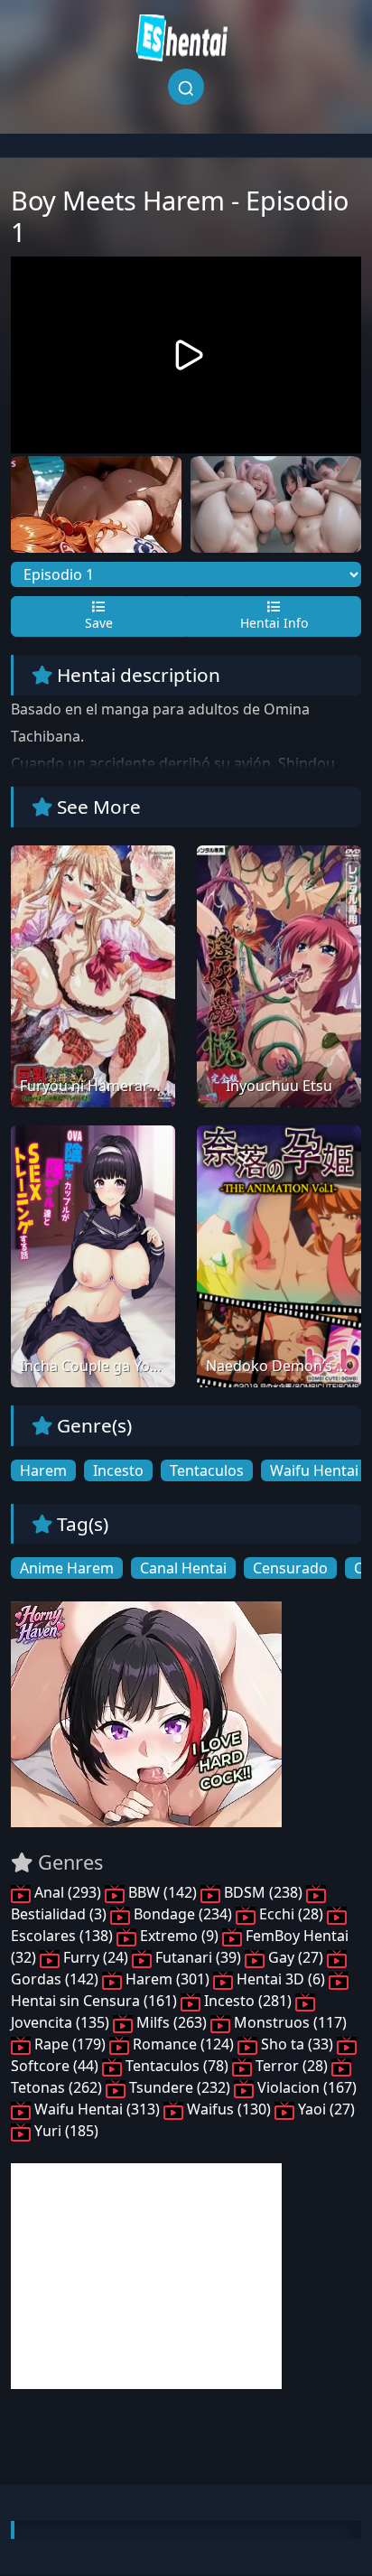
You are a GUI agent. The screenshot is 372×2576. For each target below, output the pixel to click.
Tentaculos (207, 1470)
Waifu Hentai (314, 1470)
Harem (43, 1470)
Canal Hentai (183, 1568)
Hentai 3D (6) (281, 1979)
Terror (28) (292, 2066)
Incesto (118, 1470)
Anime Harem (67, 1568)
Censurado (290, 1568)
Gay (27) (296, 1957)
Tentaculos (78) (177, 2066)
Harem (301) (167, 1979)
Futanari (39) (198, 1957)
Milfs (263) (172, 2022)
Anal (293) (68, 1892)
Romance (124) (183, 2044)
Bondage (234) (183, 1914)
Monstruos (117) (288, 2022)
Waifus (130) (229, 2109)
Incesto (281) (248, 2001)
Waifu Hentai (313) (97, 2109)
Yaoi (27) (325, 2109)
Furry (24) (96, 1957)
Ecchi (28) (291, 1914)
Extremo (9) (179, 1936)
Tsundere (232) (180, 2087)
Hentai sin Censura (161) (96, 2001)
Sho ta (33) (297, 2044)
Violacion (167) (305, 2087)
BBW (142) (163, 1892)
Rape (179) (70, 2044)
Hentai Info (274, 623)
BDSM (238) (263, 1892)
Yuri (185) (65, 2131)
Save (99, 623)
